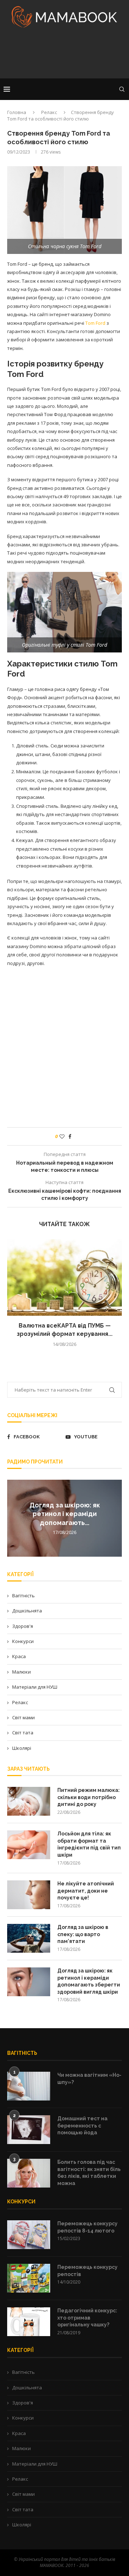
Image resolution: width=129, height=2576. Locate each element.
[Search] (122, 89)
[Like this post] (62, 1136)
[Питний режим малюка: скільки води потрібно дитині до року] (29, 1801)
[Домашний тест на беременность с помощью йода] (29, 2130)
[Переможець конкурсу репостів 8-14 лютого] (29, 2235)
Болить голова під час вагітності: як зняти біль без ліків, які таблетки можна (89, 2173)
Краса (19, 1656)
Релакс (49, 112)
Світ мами (23, 1717)
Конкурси (23, 1641)
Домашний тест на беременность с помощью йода (82, 2126)
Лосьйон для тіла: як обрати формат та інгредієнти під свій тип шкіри (89, 1844)
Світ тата (23, 1733)
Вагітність (23, 1596)
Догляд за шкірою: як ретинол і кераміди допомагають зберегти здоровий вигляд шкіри (89, 1981)
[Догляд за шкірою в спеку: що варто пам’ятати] (29, 1938)
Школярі (22, 1748)
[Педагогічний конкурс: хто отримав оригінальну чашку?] (29, 2322)
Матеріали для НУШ (35, 1687)
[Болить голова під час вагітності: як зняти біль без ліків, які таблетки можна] (29, 2173)
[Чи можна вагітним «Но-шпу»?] (29, 2086)
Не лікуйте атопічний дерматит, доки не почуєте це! (86, 1891)
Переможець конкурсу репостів (87, 2271)
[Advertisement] (64, 55)
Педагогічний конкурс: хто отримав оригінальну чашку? (87, 2318)
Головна (17, 112)
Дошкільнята (27, 1611)
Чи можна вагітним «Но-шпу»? (89, 2079)
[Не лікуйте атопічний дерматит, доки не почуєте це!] (29, 1895)
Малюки (21, 1672)
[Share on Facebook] (70, 1136)
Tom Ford (95, 323)
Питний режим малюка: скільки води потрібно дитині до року (89, 1797)
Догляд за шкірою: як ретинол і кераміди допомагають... (65, 1514)
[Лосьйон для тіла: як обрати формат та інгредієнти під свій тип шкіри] (29, 1845)
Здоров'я (23, 1626)
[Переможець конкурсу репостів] (29, 2278)
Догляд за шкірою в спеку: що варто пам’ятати (83, 1934)
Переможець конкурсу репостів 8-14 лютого (87, 2227)
